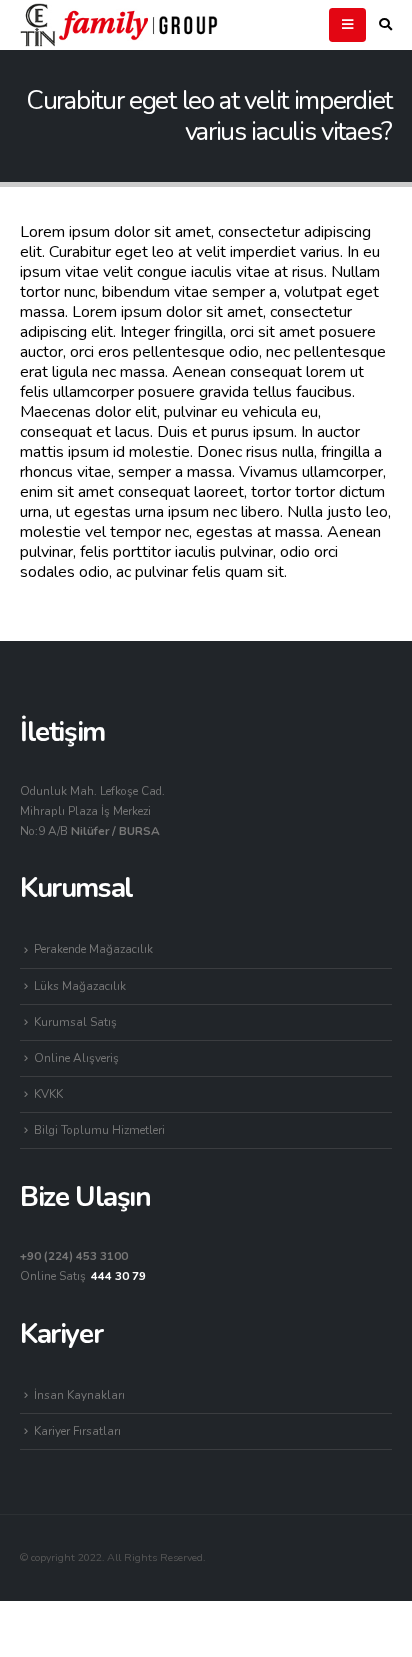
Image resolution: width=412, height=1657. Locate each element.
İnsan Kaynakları (79, 1395)
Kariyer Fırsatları (77, 1431)
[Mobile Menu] (347, 25)
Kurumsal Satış (75, 1022)
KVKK (48, 1094)
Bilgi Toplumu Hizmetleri (99, 1130)
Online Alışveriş (76, 1058)
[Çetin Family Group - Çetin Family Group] (120, 24)
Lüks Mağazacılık (80, 986)
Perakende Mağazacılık (93, 949)
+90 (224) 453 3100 (74, 1256)
